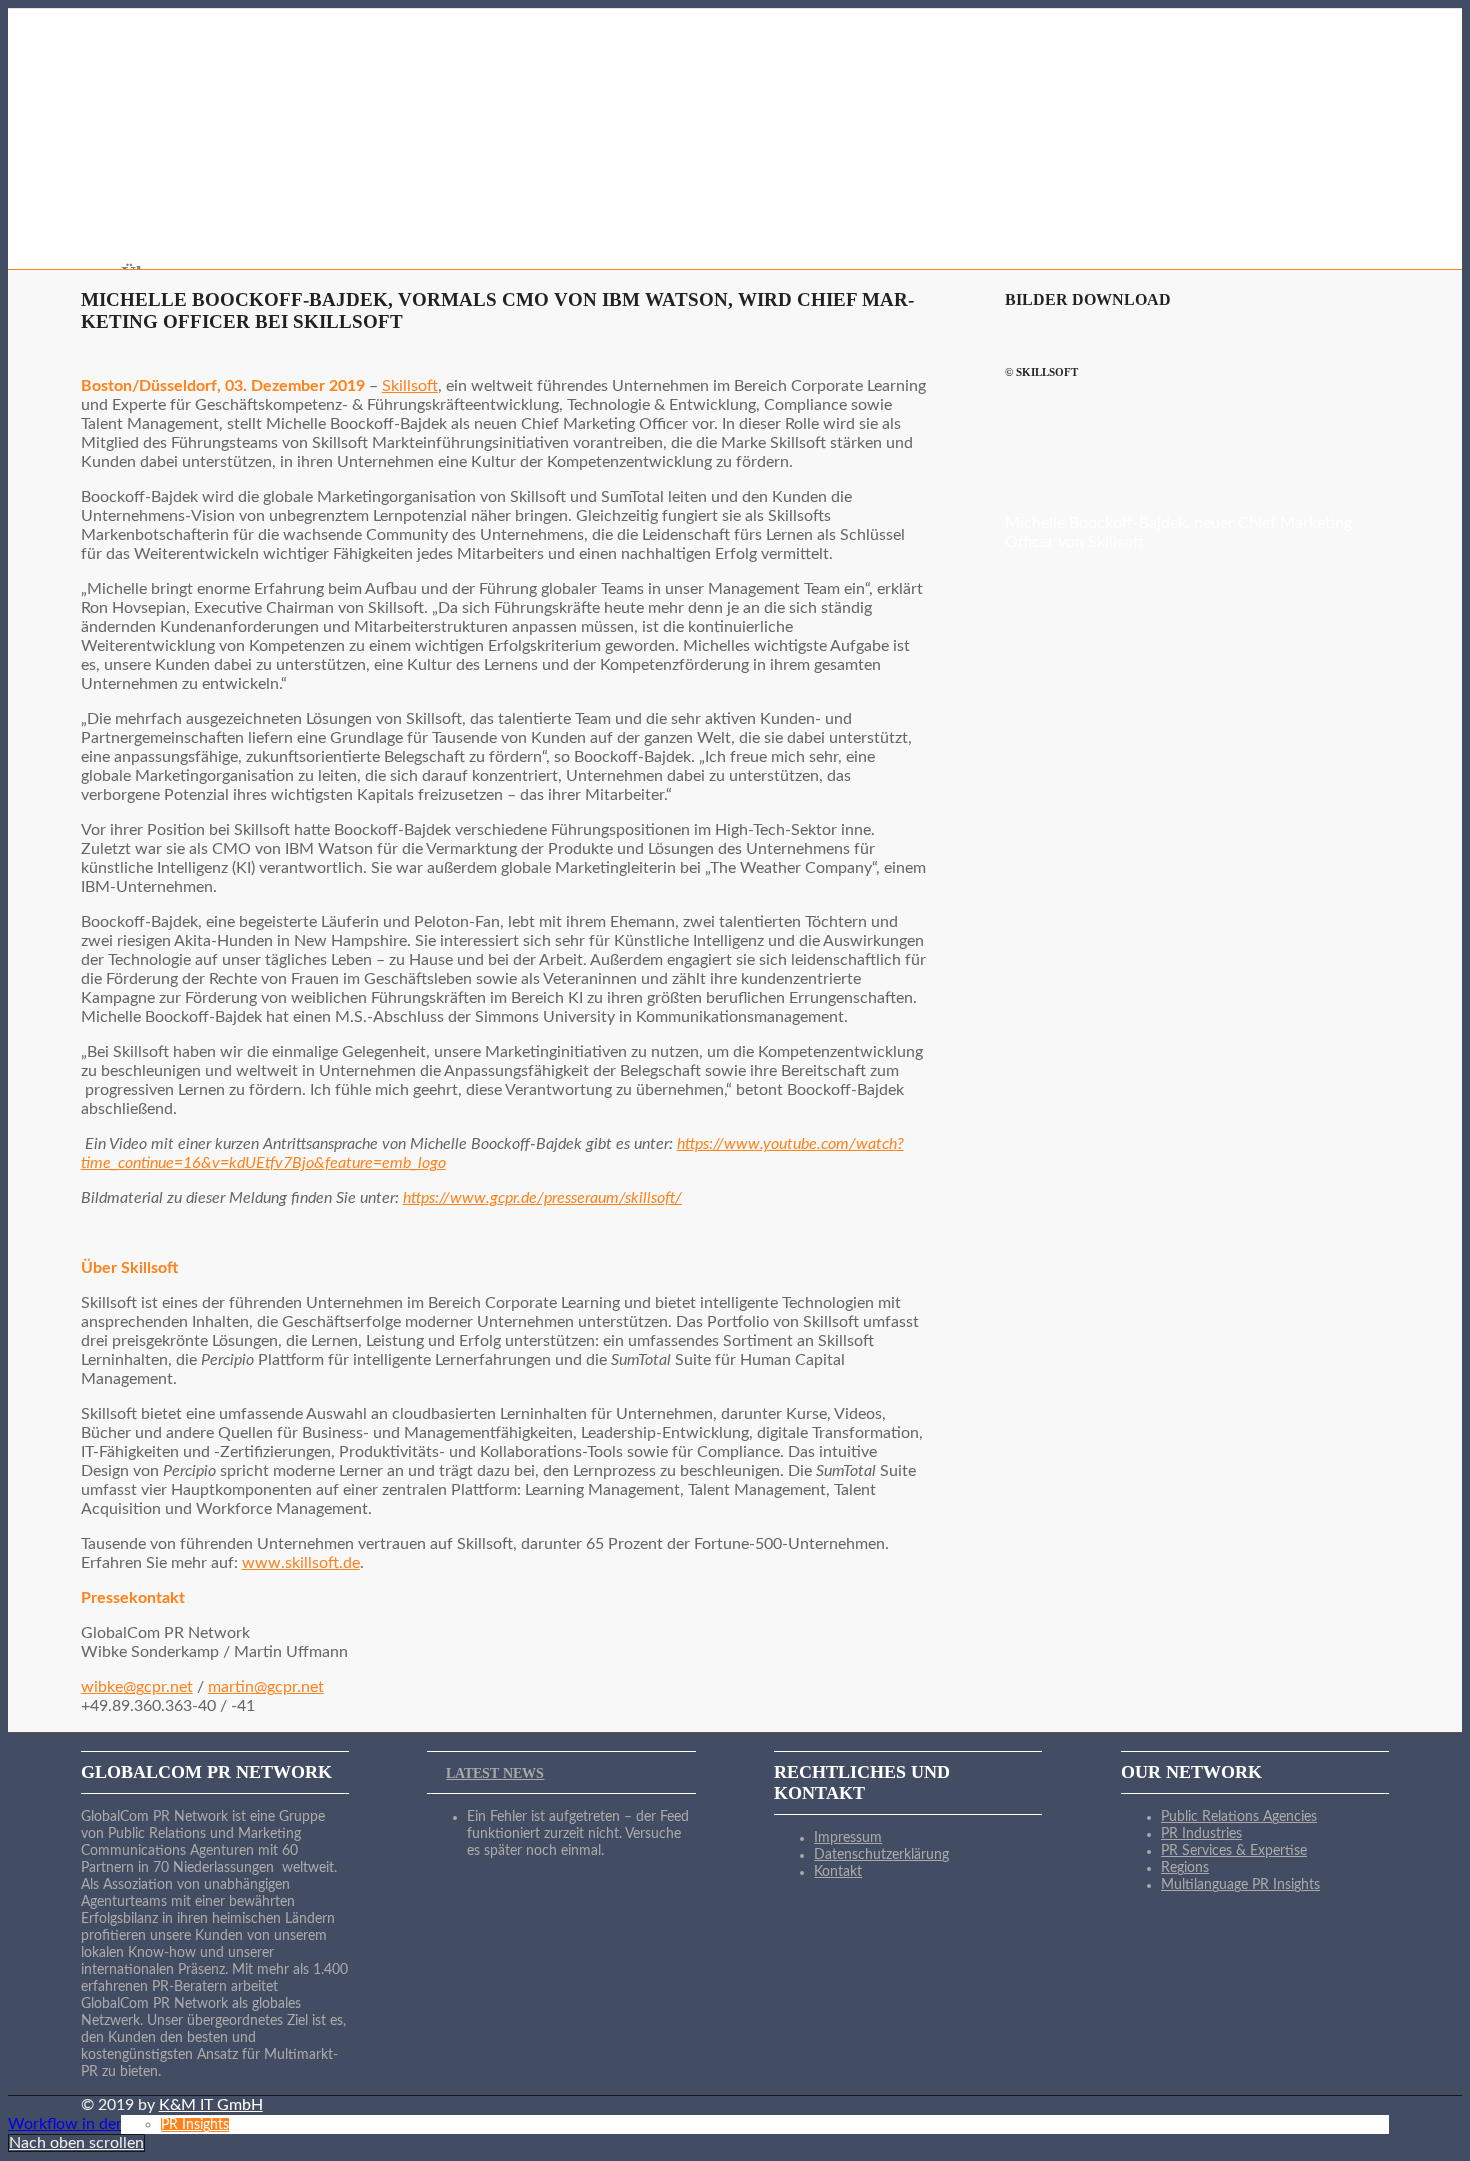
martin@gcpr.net (266, 1687)
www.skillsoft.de (301, 1563)
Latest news (495, 1773)
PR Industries (1201, 1834)
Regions (1185, 1868)
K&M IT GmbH (211, 2105)
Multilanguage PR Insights (1240, 1885)
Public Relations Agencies (1239, 1817)
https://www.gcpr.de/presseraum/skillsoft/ (542, 1198)
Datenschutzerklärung (881, 1855)
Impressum (848, 1838)
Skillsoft (410, 386)
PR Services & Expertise (1234, 1851)
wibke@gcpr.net (137, 1687)
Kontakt (838, 1872)
